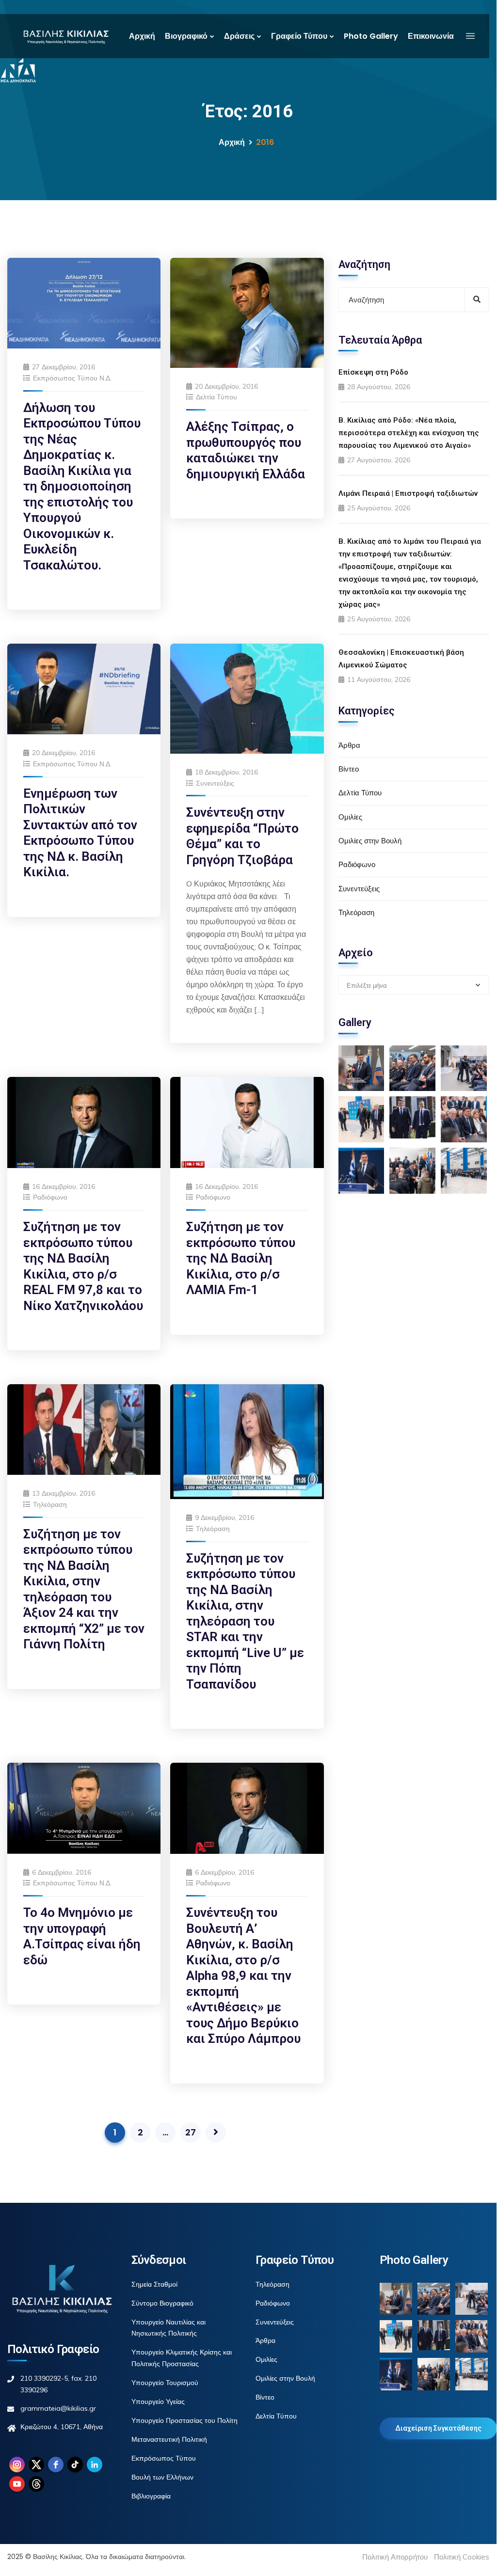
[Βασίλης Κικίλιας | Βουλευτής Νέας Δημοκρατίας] (66, 36)
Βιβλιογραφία (151, 2496)
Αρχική (142, 36)
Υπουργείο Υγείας (158, 2402)
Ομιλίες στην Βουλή (370, 841)
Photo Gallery (371, 36)
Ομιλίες (350, 817)
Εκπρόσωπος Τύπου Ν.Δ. (72, 378)
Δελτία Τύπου (216, 397)
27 (191, 2132)
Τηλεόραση (50, 1504)
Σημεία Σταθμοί (154, 2284)
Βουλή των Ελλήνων (162, 2477)
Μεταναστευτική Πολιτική (169, 2439)
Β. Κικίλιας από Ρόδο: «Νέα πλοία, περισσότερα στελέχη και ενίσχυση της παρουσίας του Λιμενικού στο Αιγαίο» (409, 433)
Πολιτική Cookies (462, 2557)
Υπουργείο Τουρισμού (165, 2383)
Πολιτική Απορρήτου (395, 2557)
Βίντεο (349, 769)
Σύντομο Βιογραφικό (162, 2303)
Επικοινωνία (431, 36)
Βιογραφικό (186, 36)
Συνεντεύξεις (215, 783)
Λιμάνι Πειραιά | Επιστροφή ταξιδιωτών (408, 493)
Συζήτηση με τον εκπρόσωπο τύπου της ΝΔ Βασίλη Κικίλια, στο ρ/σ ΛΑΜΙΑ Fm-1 (241, 1258)
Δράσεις (239, 36)
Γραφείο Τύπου (299, 36)
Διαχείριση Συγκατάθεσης (438, 2428)
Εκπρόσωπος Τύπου (164, 2458)
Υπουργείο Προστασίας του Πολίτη (184, 2420)
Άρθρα (349, 745)
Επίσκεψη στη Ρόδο (373, 372)
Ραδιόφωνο (50, 1197)
